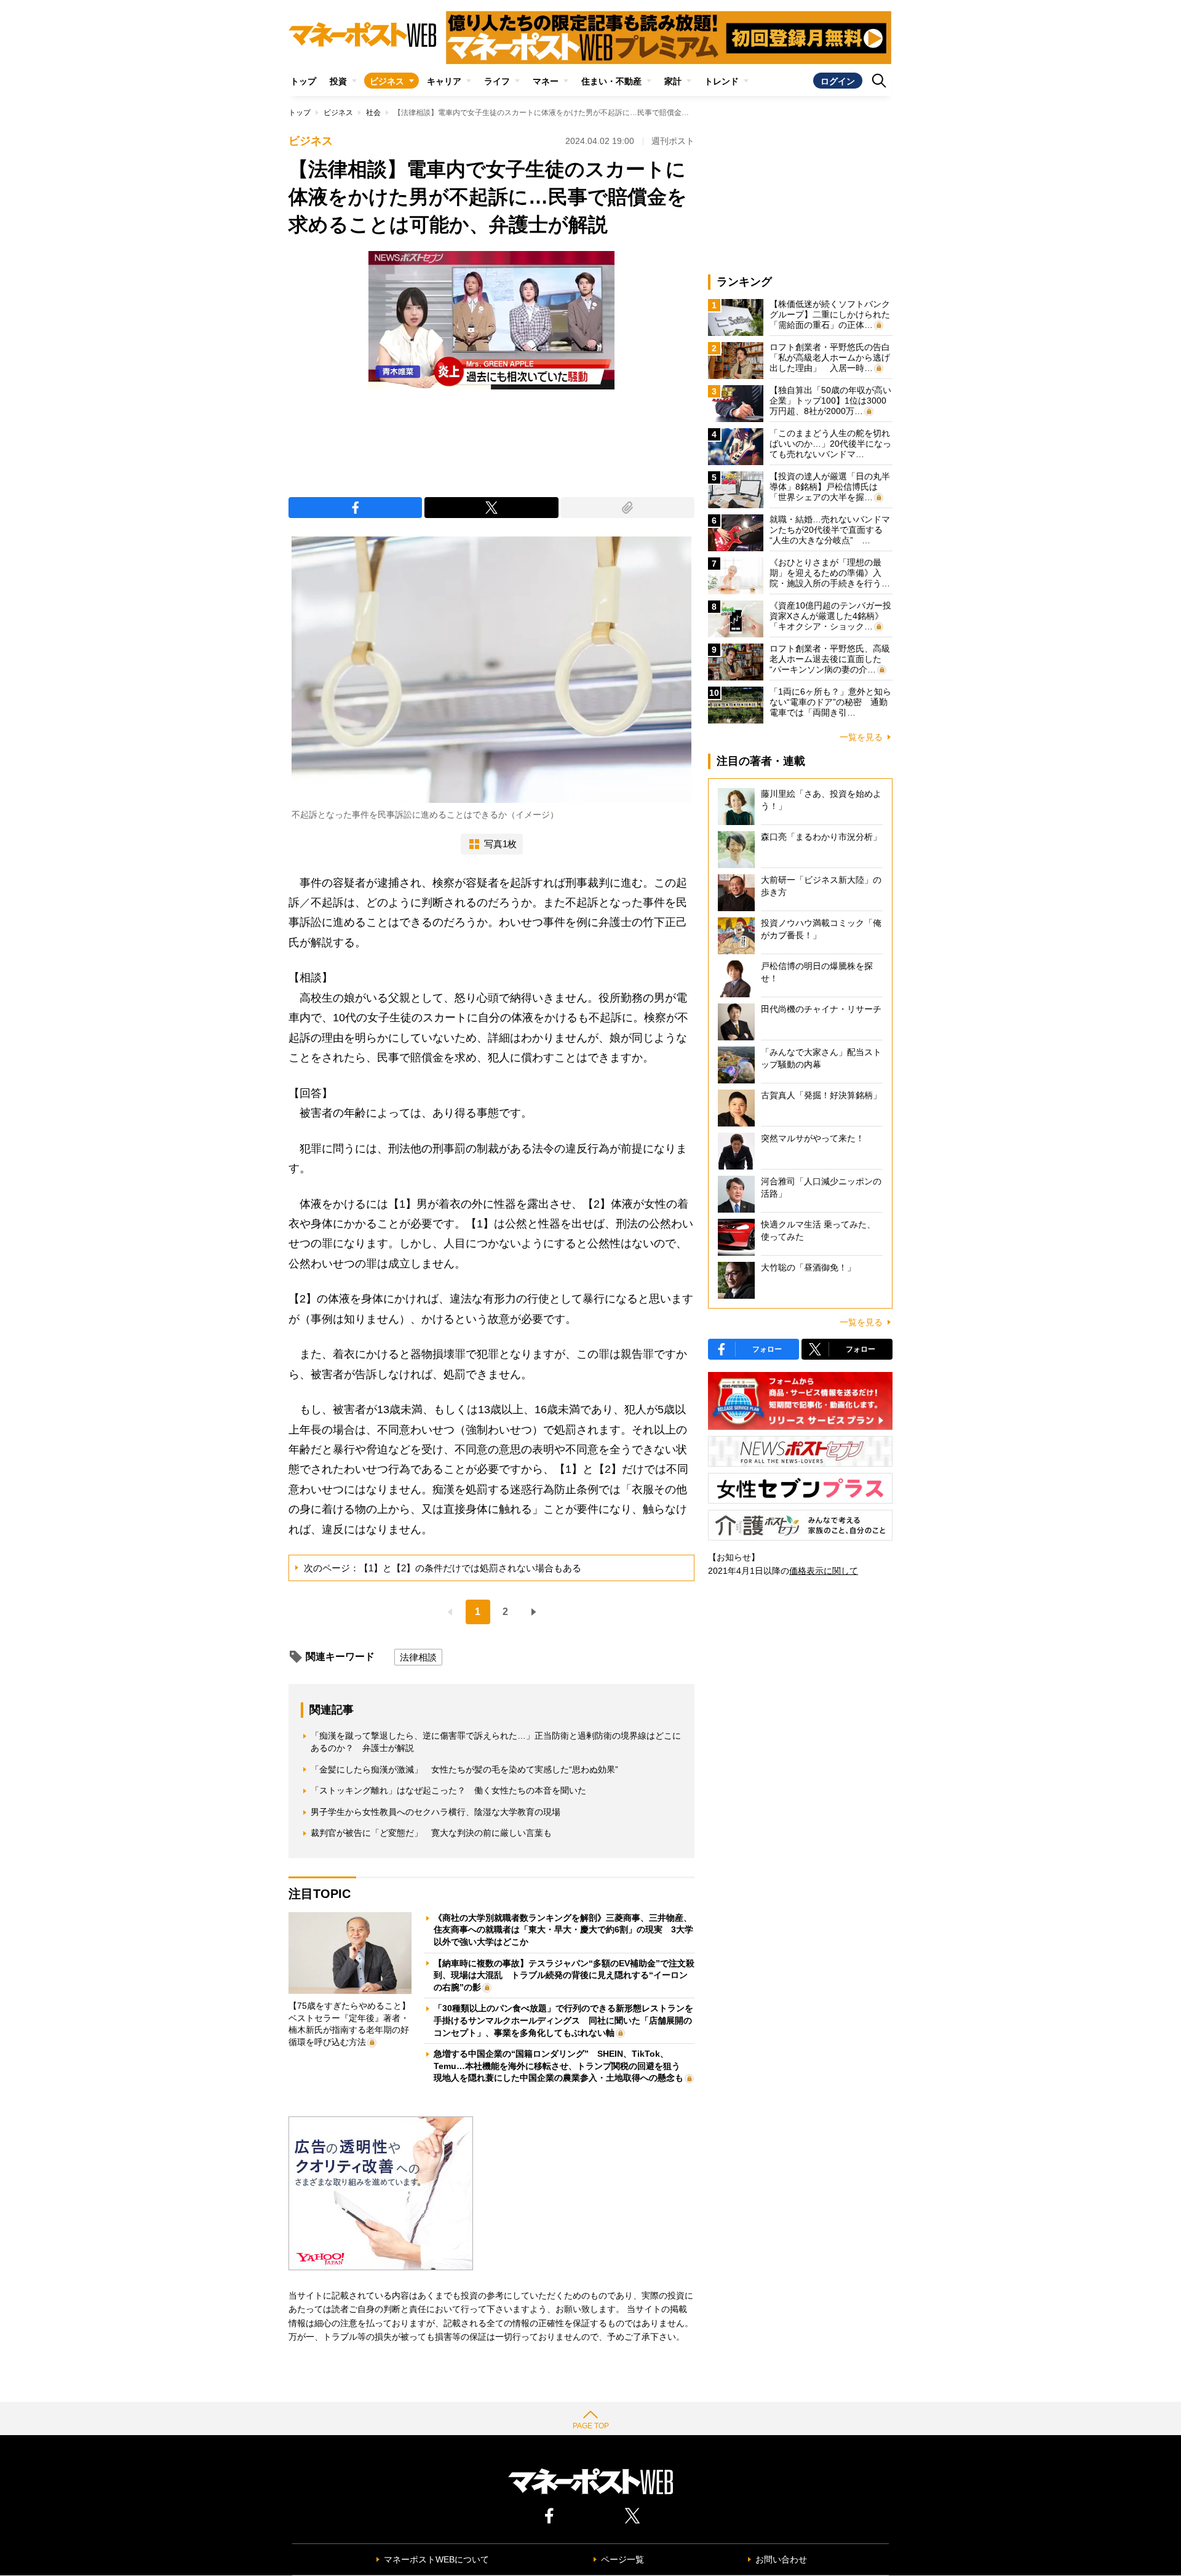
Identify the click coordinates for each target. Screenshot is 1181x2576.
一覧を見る (861, 737)
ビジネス (387, 81)
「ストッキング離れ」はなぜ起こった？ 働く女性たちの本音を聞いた (448, 1790)
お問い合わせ (781, 2559)
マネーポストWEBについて (436, 2559)
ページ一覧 (622, 2559)
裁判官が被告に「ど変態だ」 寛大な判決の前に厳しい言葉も (431, 1833)
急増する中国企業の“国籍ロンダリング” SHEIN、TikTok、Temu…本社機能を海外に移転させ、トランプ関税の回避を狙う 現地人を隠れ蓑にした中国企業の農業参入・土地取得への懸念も (561, 2066)
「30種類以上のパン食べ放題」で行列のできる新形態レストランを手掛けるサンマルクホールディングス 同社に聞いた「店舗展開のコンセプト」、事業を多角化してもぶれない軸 (563, 2020)
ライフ (497, 81)
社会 (373, 113)
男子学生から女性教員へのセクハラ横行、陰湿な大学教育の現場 (435, 1812)
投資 (338, 81)
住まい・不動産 (611, 81)
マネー (546, 81)
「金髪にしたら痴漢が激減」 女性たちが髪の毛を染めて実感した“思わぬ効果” (464, 1769)
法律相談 (418, 1657)
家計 (673, 81)
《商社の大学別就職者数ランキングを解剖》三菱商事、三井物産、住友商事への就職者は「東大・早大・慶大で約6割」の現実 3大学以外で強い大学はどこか (563, 1930)
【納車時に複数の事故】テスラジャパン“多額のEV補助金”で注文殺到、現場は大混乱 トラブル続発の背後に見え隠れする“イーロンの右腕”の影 (564, 1975)
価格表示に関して (824, 1571)
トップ (303, 81)
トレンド (722, 81)
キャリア (444, 81)
